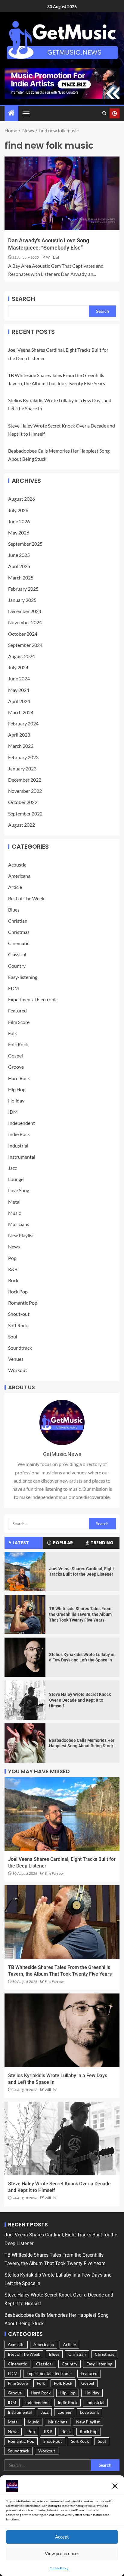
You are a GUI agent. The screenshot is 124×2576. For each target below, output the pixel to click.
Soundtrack (20, 1348)
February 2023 (23, 757)
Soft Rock (18, 1325)
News (14, 1246)
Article (15, 887)
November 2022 (25, 791)
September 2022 (25, 813)
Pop (12, 1258)
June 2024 (19, 678)
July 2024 (18, 667)
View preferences (62, 2553)
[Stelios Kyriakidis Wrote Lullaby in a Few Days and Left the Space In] (25, 1657)
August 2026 (22, 499)
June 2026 (19, 521)
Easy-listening (23, 977)
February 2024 (23, 723)
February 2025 (23, 589)
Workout (18, 1370)
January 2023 (22, 768)
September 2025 (25, 544)
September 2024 (25, 645)
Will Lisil (53, 257)
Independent (22, 1123)
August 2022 (22, 825)
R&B (13, 1269)
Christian (18, 921)
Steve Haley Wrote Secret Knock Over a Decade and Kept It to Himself (80, 1700)
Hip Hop (17, 1089)
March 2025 (21, 578)
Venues (16, 1359)
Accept (62, 2537)
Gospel (15, 1056)
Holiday (16, 1101)
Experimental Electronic (33, 999)
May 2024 (19, 690)
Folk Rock (18, 1044)
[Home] (11, 113)
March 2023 (21, 746)
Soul (13, 1336)
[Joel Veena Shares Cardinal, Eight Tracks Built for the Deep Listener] (25, 1571)
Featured (17, 1010)
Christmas (19, 932)
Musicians (19, 1224)
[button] (115, 2486)
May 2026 (19, 533)
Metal (14, 1202)
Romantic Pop (23, 1303)
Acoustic (17, 865)
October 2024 (23, 634)
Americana (19, 876)
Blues (14, 910)
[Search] (104, 113)
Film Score (19, 1022)
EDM (14, 988)
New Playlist (21, 1235)
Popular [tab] (63, 1543)
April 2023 (19, 735)
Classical (17, 954)
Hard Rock (19, 1078)
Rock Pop (18, 1291)
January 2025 (22, 600)
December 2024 (25, 611)
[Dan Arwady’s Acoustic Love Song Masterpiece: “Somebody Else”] (62, 193)
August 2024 (22, 656)
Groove (16, 1067)
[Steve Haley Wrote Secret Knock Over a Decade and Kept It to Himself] (25, 1700)
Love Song (19, 1190)
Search (23, 299)
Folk (12, 1033)
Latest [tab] (21, 1543)
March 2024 (21, 712)
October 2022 (23, 802)
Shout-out (19, 1314)
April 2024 (19, 701)
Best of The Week (26, 898)
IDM (13, 1112)
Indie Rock (19, 1134)
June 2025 (19, 555)
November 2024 (25, 622)
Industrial (18, 1146)
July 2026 (18, 510)
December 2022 (25, 780)
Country (17, 966)
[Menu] (26, 113)
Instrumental (22, 1157)
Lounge (16, 1179)
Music (14, 1213)
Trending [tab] (102, 1543)
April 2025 (19, 566)
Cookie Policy (59, 2568)
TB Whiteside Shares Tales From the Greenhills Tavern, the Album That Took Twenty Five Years (80, 1614)
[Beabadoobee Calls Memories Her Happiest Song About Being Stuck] (25, 1743)
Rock (13, 1280)
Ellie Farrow (54, 1873)
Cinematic (19, 943)
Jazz (12, 1168)
